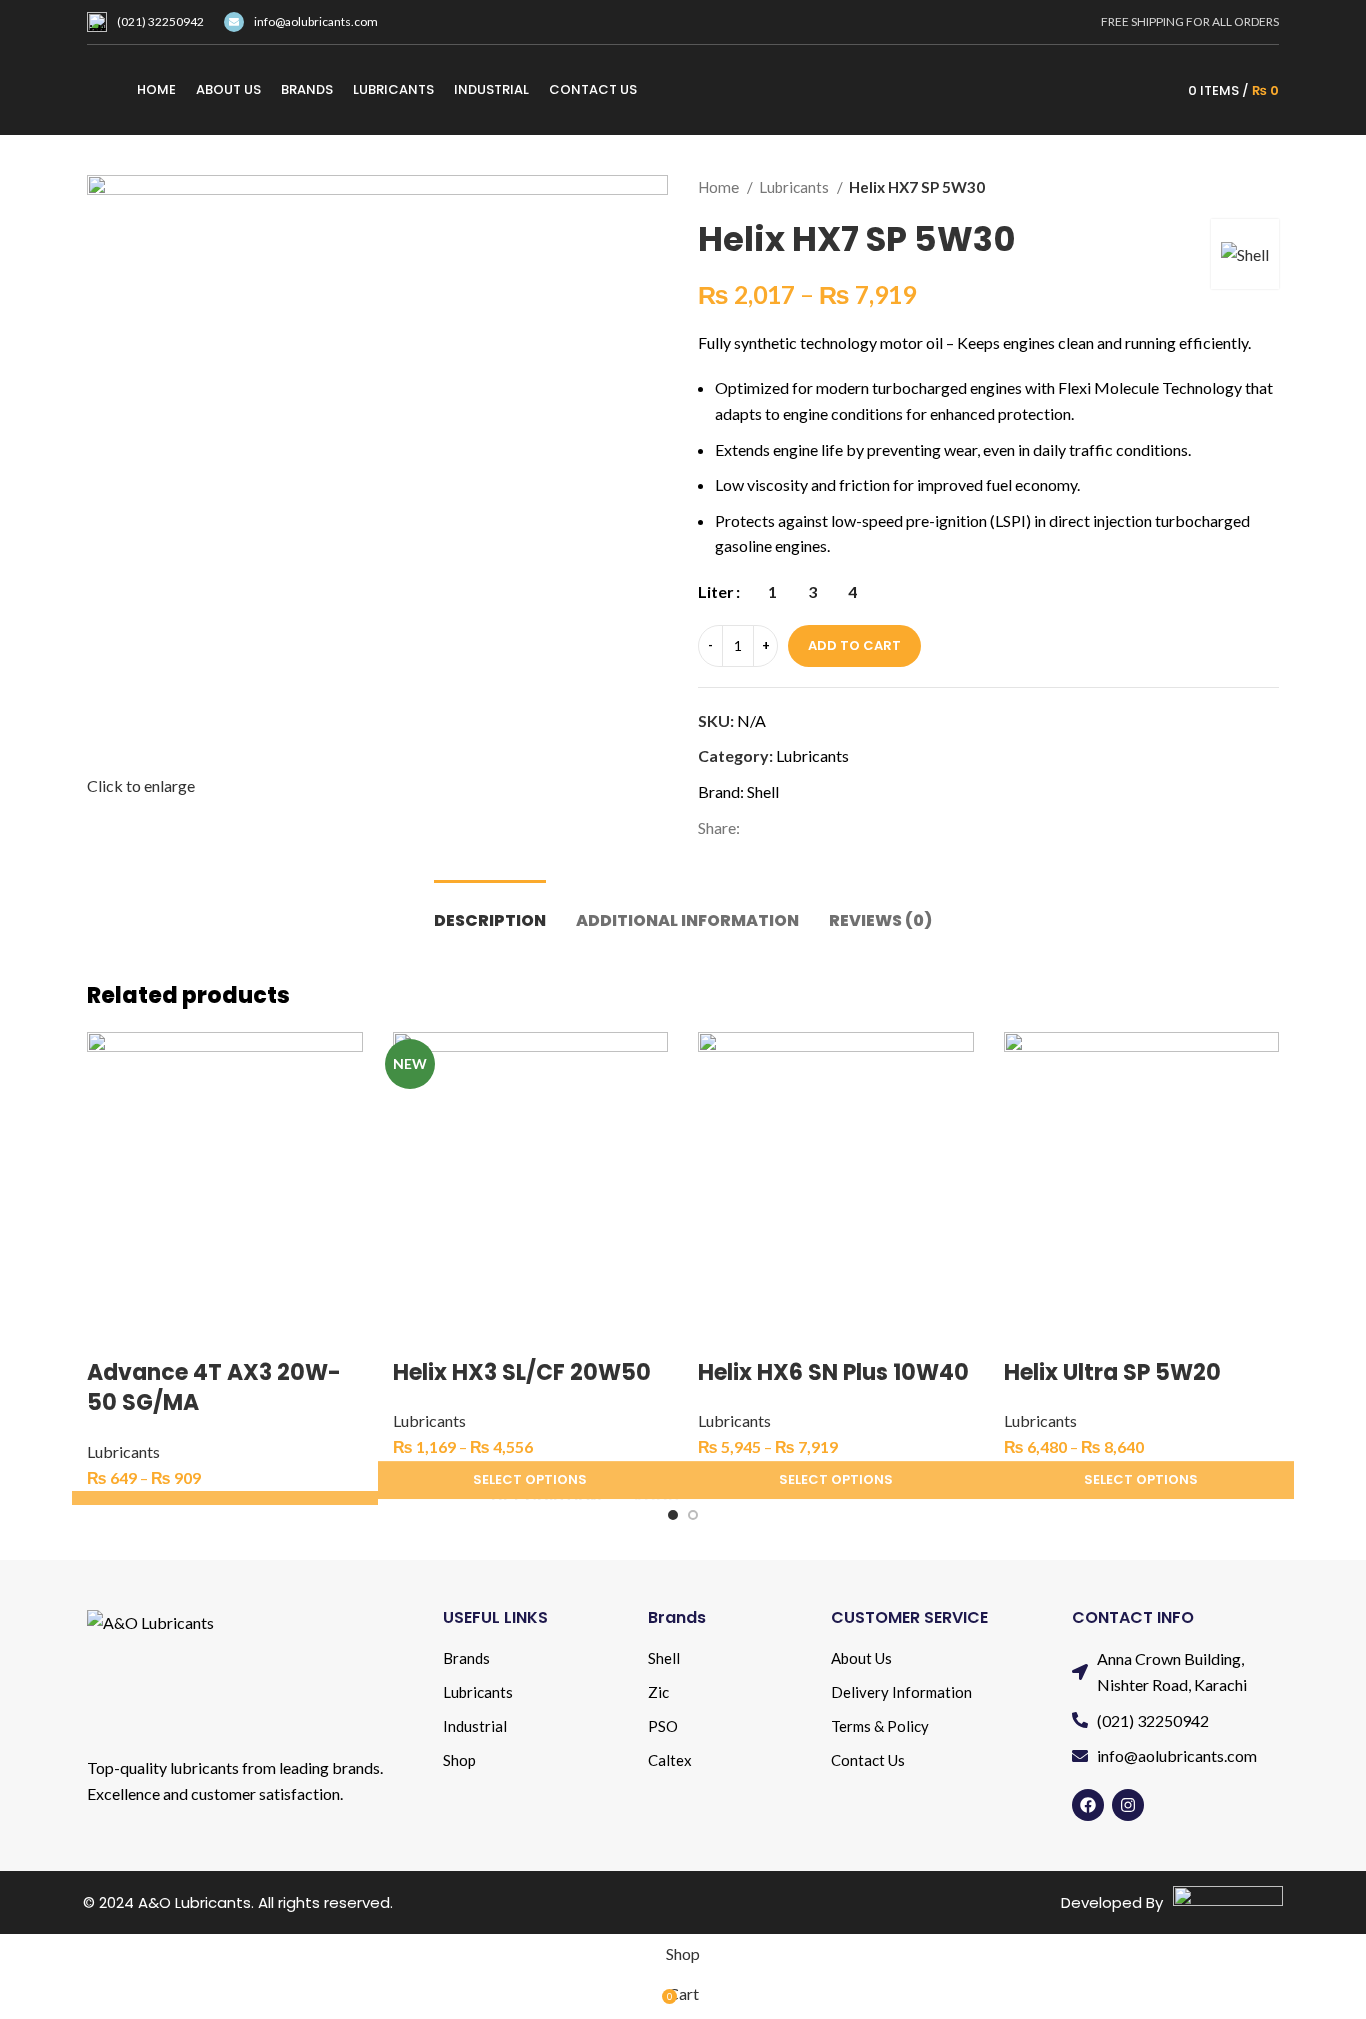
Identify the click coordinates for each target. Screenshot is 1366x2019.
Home (720, 187)
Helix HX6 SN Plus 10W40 (833, 1372)
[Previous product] (1229, 187)
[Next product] (1269, 187)
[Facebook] (1088, 1805)
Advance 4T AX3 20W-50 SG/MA (214, 1388)
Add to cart (854, 645)
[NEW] (531, 1167)
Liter (716, 591)
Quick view (112, 1333)
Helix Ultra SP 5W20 (1112, 1372)
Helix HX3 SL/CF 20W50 (522, 1372)
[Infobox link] (145, 22)
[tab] (490, 910)
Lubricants (795, 187)
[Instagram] (1128, 1805)
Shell (763, 791)
